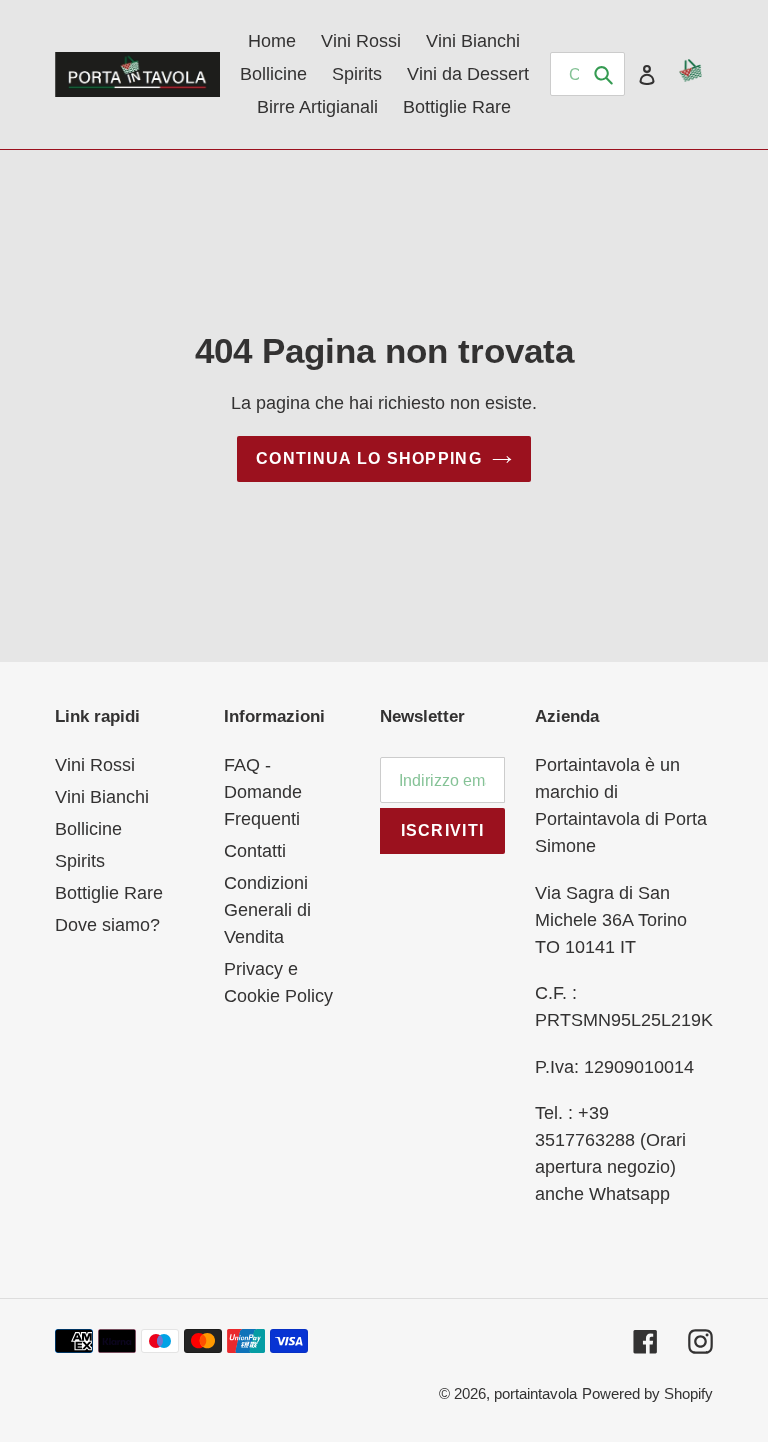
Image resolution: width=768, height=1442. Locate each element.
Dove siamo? (107, 925)
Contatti (255, 851)
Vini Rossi (95, 765)
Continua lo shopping (369, 458)
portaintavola (535, 1393)
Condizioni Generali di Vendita (267, 910)
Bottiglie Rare (109, 893)
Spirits (80, 861)
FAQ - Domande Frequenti (263, 792)
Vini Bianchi (102, 797)
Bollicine (88, 829)
